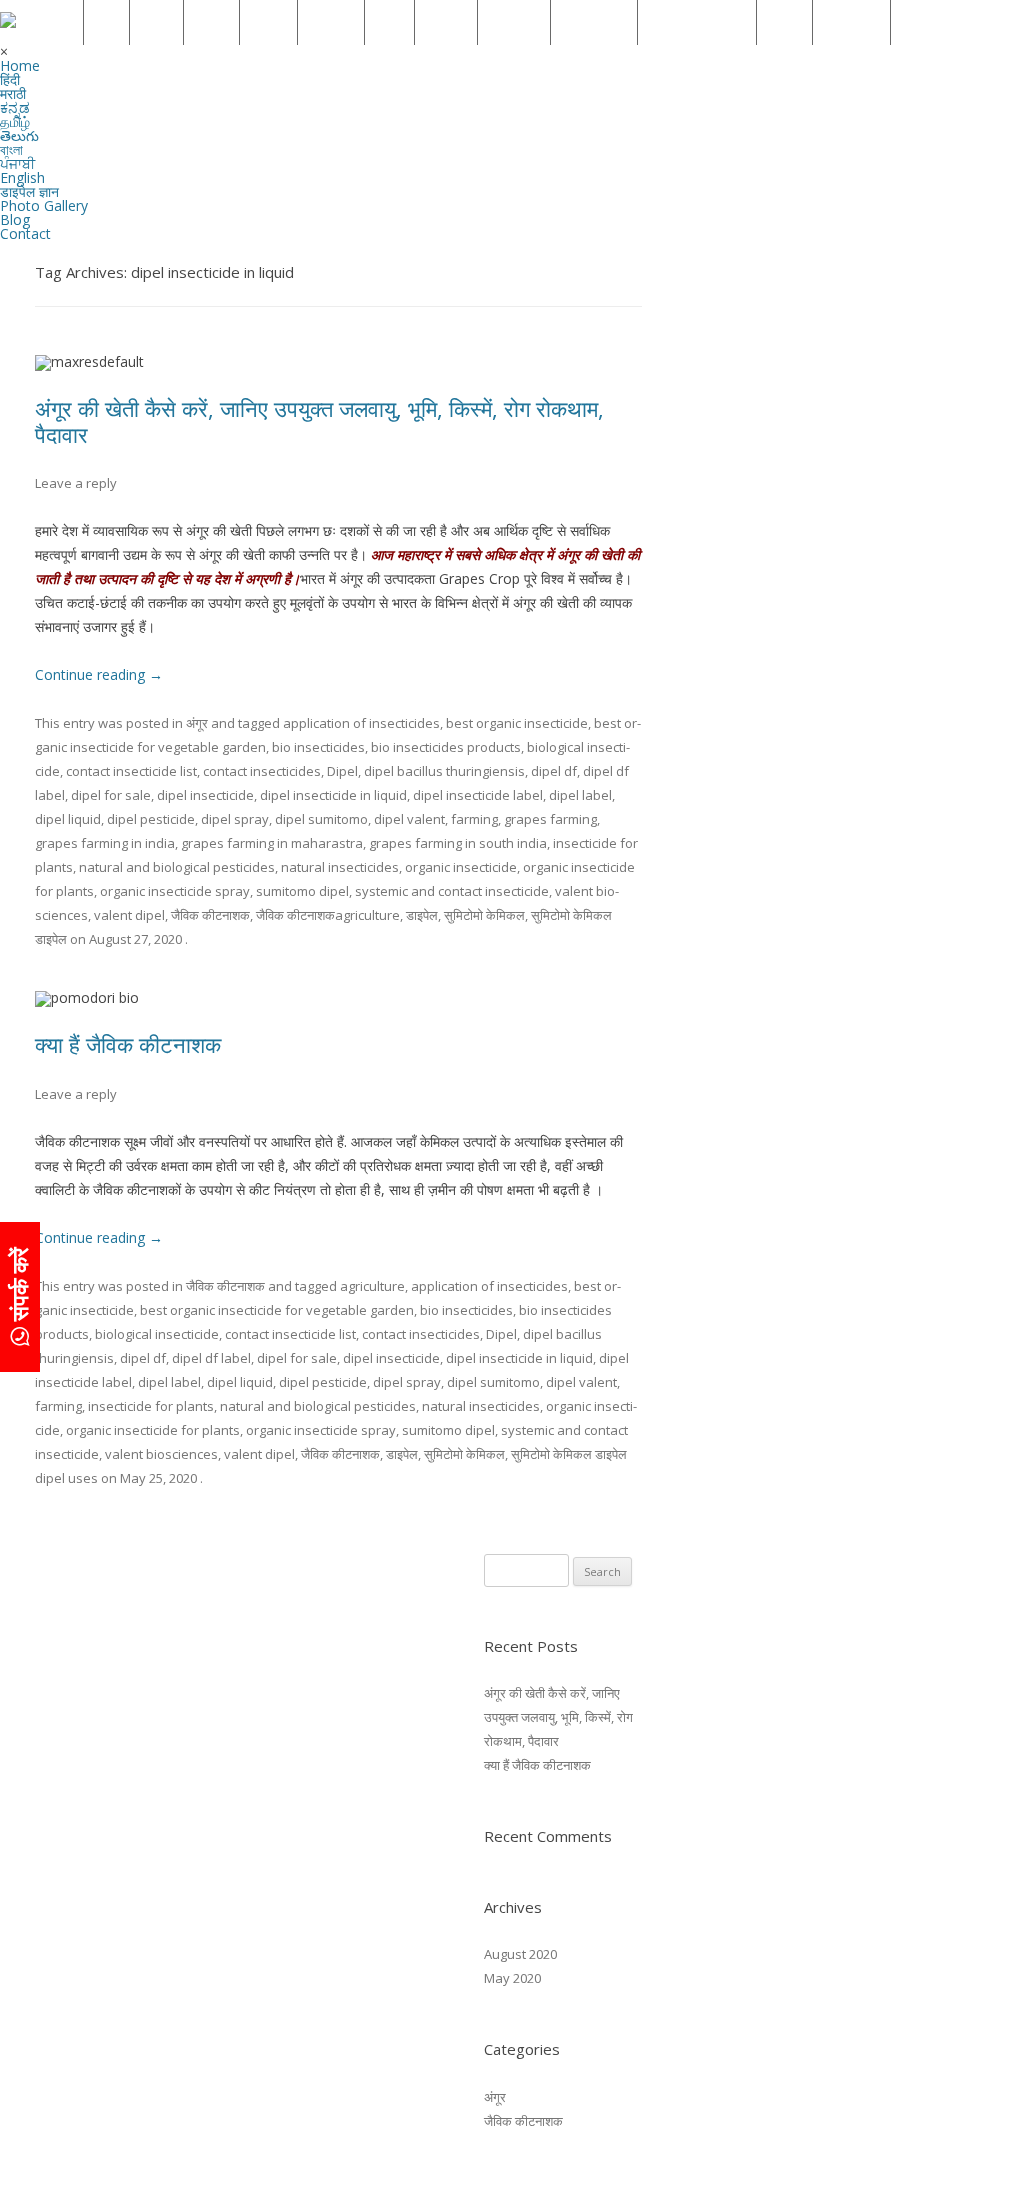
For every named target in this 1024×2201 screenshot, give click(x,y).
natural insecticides (340, 867)
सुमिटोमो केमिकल (484, 915)
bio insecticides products (446, 747)
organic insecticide (461, 867)
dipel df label (211, 1358)
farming (474, 819)
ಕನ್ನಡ (213, 22)
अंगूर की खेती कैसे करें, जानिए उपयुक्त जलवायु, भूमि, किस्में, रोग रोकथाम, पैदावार (319, 421)
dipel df (554, 771)
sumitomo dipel (302, 891)
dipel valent (409, 819)
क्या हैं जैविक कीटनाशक (128, 1044)
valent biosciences (161, 1454)
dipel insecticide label (478, 795)
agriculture (372, 1286)
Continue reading (99, 674)
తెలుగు (333, 22)
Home (51, 22)
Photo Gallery (699, 22)
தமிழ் (270, 22)
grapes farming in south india (458, 843)
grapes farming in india (105, 843)
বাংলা (391, 22)
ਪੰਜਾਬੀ (448, 22)
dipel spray (235, 819)
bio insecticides (318, 747)
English (516, 22)
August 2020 (520, 1954)
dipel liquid (68, 819)
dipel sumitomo (321, 819)
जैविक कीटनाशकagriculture (328, 915)
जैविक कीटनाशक (210, 915)
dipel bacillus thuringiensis (444, 771)
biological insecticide (157, 1334)
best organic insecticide (517, 723)
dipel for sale (111, 795)
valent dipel (129, 915)
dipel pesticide (151, 819)
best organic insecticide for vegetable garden (277, 1310)
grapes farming (550, 819)
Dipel (342, 771)
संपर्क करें (19, 1287)
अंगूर (197, 723)
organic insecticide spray (175, 891)
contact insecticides (262, 771)
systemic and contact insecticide (452, 891)
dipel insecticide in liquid (333, 795)
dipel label (580, 795)
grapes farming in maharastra (272, 843)
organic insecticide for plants (153, 1430)
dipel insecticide (205, 795)
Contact (853, 22)
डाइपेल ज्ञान (596, 22)
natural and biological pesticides (177, 867)
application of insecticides (361, 723)
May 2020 (512, 1978)
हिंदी (108, 22)
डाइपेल (422, 915)
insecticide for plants (151, 1406)
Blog (786, 22)
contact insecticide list (131, 771)
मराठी (158, 22)
